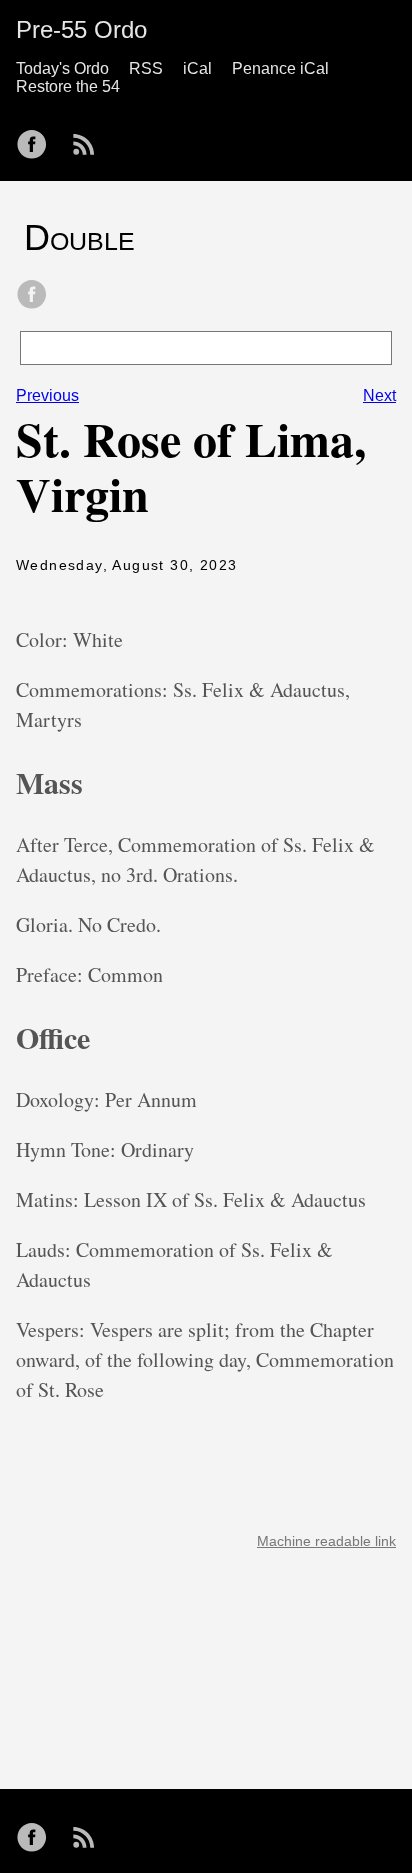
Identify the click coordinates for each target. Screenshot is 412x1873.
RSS (146, 68)
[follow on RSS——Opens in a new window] (90, 138)
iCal (197, 68)
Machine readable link (326, 1541)
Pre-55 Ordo (81, 29)
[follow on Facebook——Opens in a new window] (38, 138)
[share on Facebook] (32, 296)
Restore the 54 (68, 86)
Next (379, 395)
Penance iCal (280, 68)
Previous (47, 395)
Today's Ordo (62, 68)
